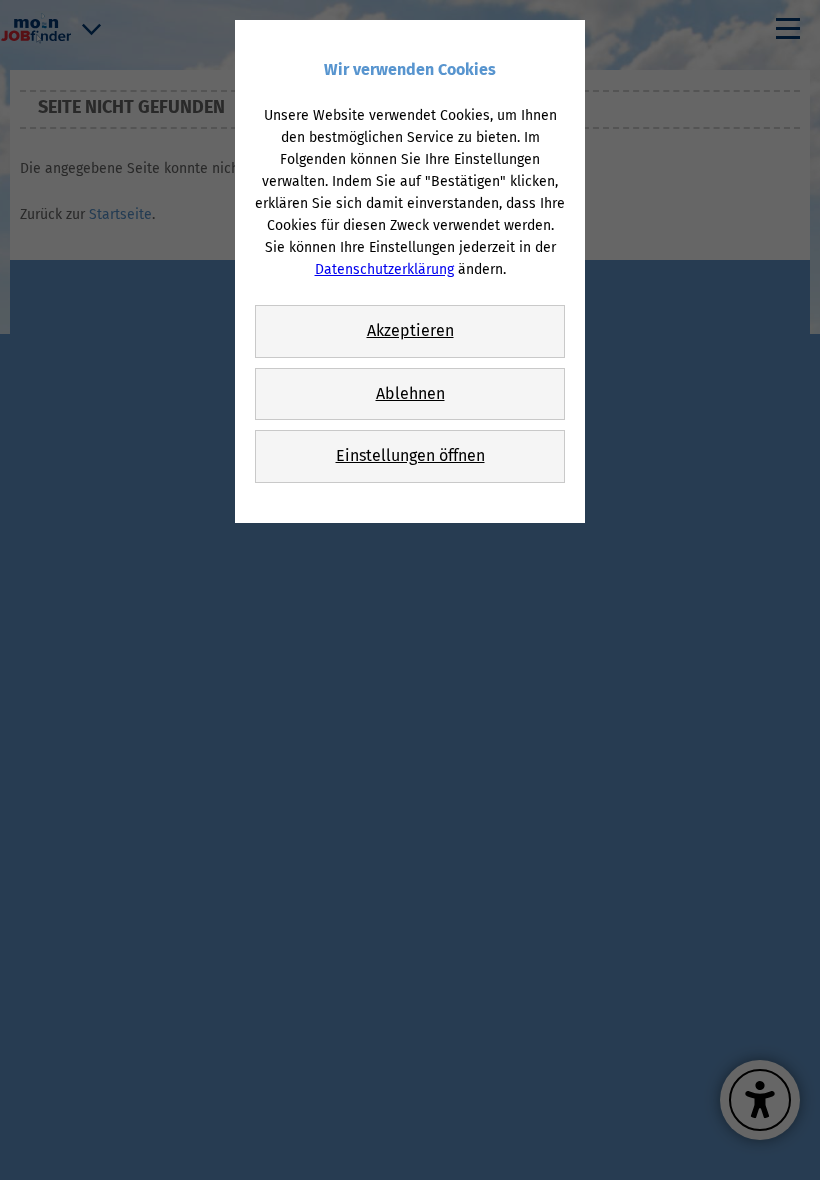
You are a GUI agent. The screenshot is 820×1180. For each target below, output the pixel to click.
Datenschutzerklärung (384, 269)
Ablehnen (410, 393)
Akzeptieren (410, 330)
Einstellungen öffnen (410, 455)
